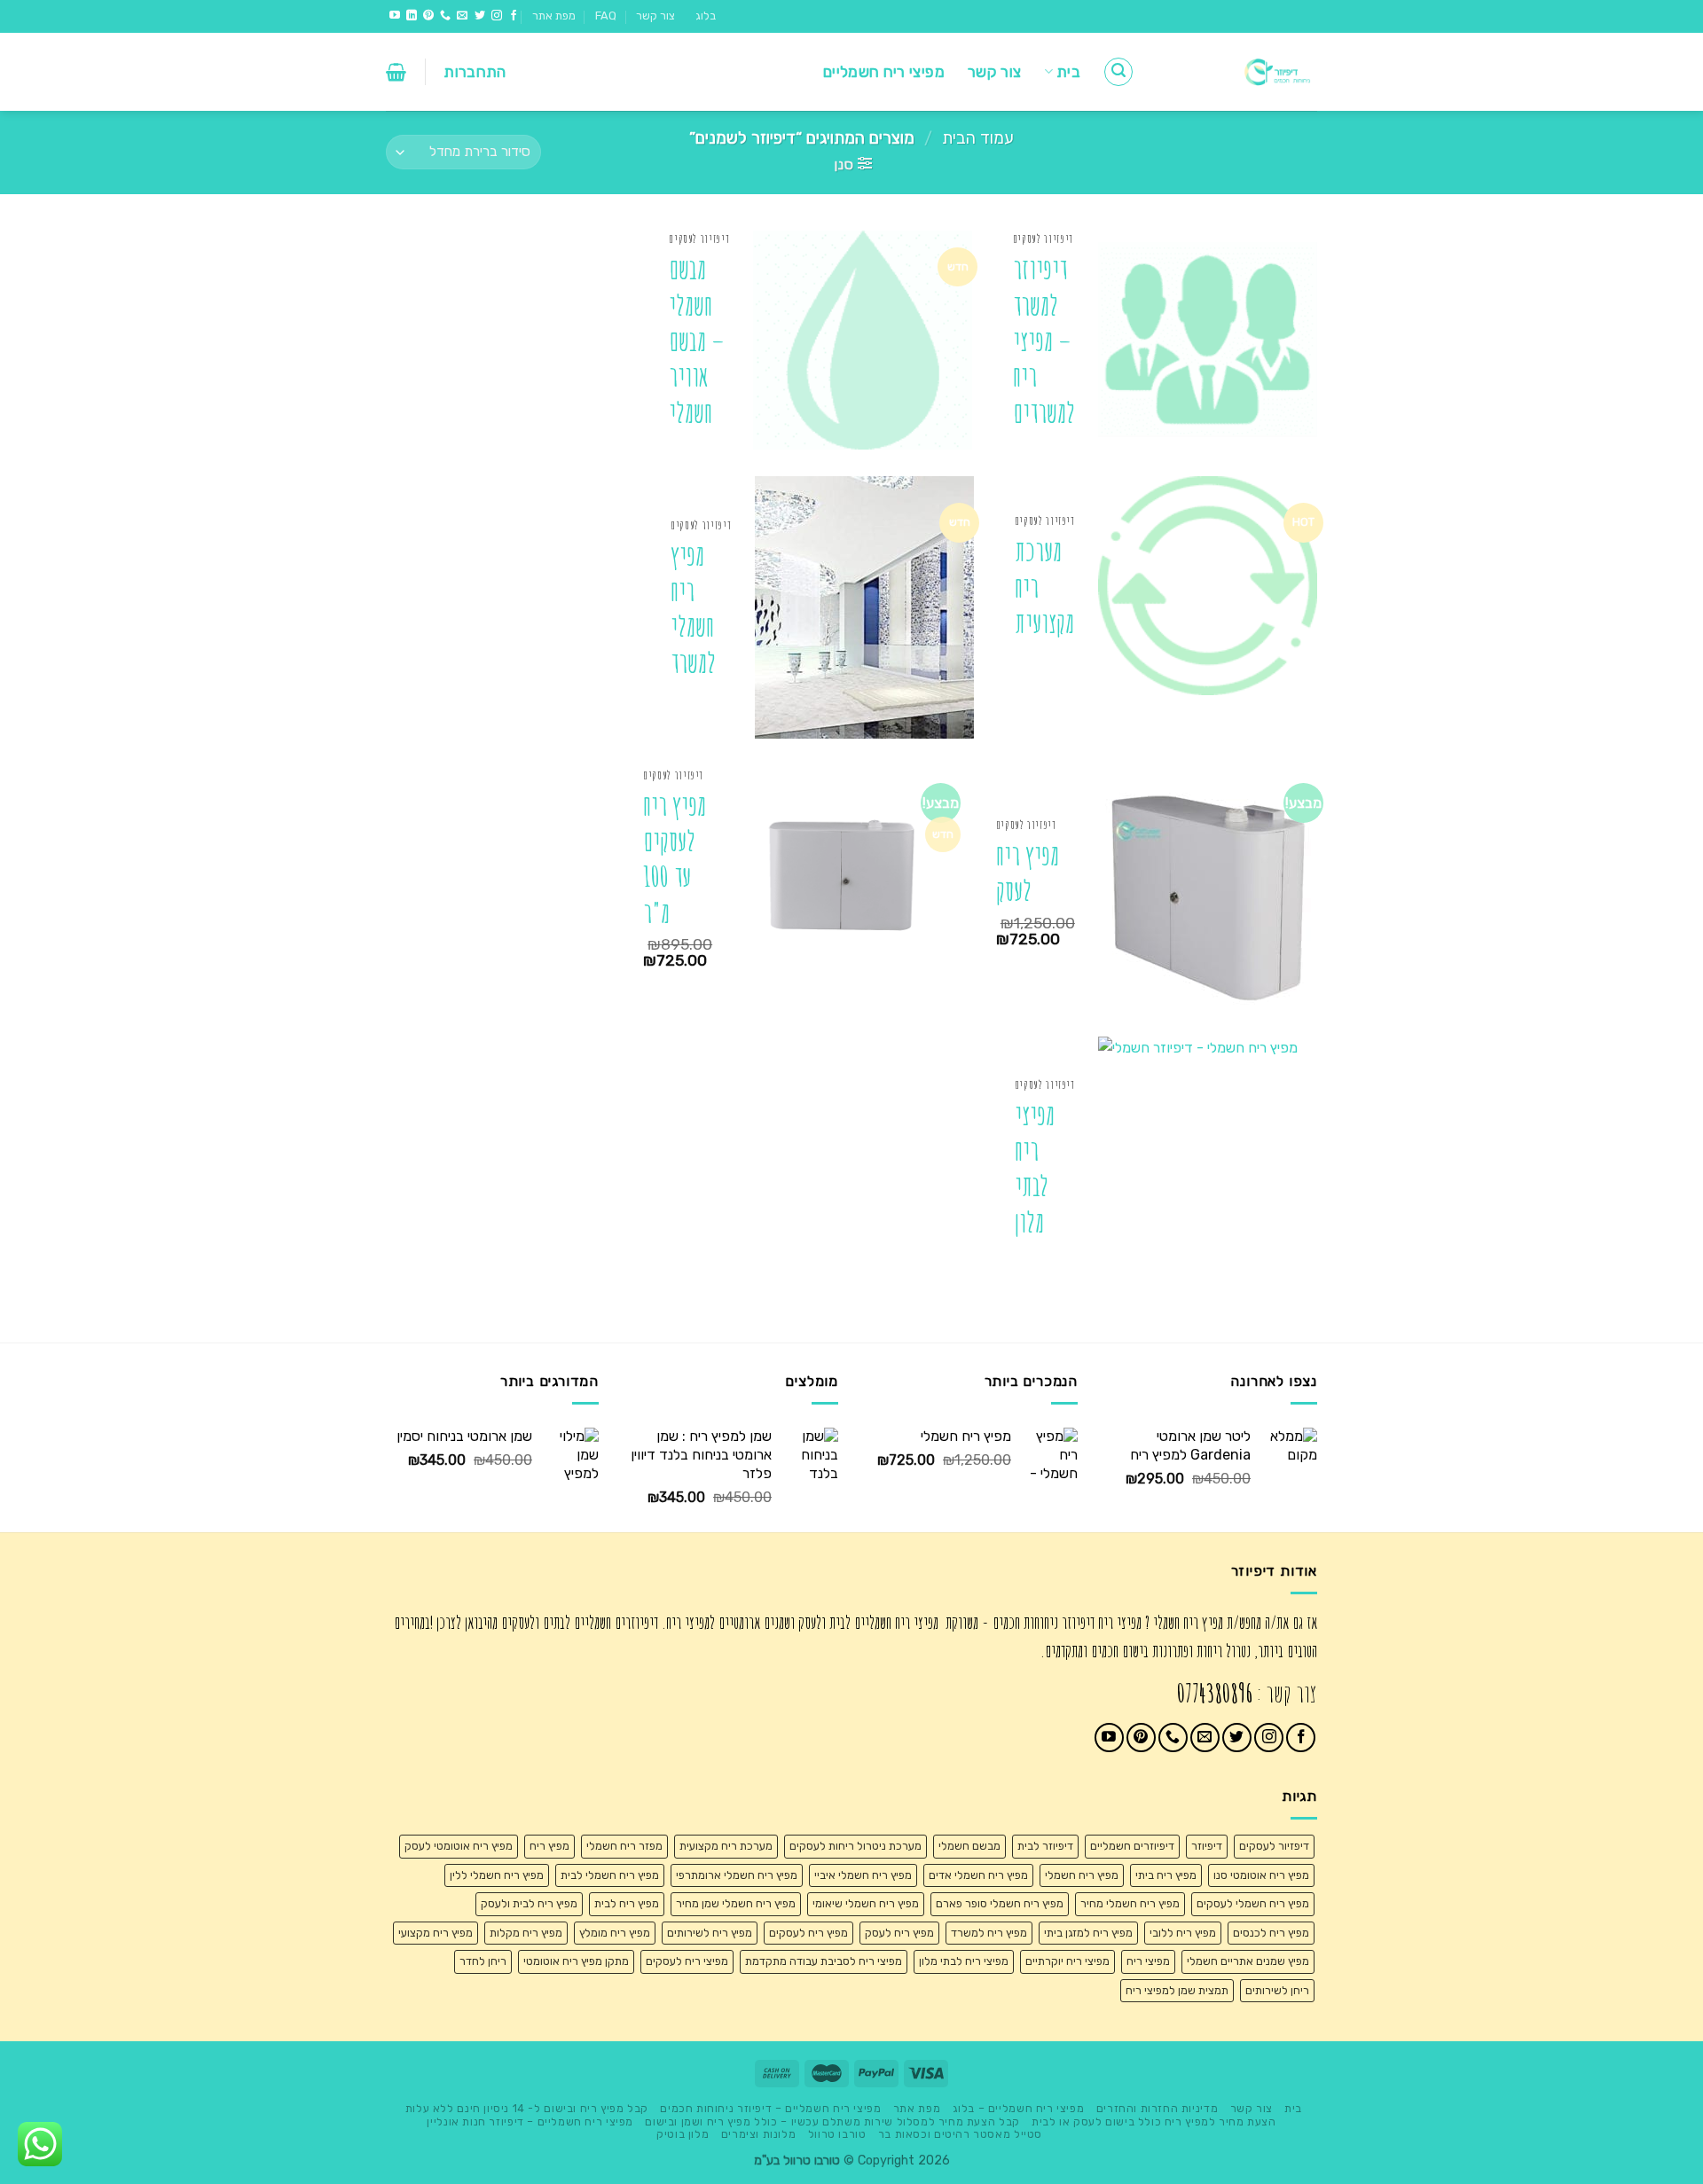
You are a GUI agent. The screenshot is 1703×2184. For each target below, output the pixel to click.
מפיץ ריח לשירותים (710, 1933)
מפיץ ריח (549, 1846)
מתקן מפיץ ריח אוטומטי (576, 1961)
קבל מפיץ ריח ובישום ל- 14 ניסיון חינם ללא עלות (527, 2109)
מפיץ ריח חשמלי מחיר (1130, 1903)
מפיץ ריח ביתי (1166, 1875)
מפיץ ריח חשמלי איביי (863, 1875)
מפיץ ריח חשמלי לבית (610, 1875)
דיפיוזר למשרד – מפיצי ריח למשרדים (1044, 341)
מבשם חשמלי (969, 1846)
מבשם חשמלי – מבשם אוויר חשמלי (697, 341)
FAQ (606, 16)
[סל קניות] (396, 72)
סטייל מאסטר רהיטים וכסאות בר (960, 2134)
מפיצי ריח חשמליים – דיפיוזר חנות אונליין (530, 2122)
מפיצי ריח (1148, 1961)
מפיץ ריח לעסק (1028, 873)
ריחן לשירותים (1277, 1990)
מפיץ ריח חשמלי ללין (497, 1875)
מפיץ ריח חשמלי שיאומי (866, 1903)
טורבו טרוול (837, 2134)
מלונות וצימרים (759, 2134)
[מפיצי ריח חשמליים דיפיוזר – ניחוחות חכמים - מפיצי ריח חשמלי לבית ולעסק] (1239, 72)
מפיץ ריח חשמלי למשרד (693, 609)
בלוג (706, 16)
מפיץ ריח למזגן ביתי (1088, 1933)
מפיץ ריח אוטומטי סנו (1261, 1875)
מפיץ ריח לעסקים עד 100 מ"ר (675, 859)
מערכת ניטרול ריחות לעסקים (855, 1846)
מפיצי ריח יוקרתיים (1067, 1961)
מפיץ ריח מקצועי (436, 1933)
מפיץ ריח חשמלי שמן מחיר (736, 1903)
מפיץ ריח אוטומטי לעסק (459, 1846)
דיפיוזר (1207, 1846)
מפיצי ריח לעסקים (687, 1961)
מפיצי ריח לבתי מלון (1035, 1169)
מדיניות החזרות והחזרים (1157, 2109)
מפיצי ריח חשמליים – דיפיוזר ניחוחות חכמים (770, 2109)
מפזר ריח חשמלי (624, 1846)
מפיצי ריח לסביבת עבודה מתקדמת (824, 1961)
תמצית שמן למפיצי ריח (1177, 1990)
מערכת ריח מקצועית (1044, 587)
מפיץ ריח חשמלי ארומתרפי (737, 1875)
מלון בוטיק (683, 2134)
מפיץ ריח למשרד (989, 1933)
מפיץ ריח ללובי (1183, 1933)
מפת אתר (554, 16)
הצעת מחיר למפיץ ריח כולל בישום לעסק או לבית (1154, 2122)
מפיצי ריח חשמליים (884, 72)
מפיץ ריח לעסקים (808, 1933)
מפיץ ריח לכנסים (1271, 1933)
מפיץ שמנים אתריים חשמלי (1248, 1961)
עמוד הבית (978, 138)
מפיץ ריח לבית (627, 1903)
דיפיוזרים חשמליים (1132, 1846)
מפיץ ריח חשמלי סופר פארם (1000, 1903)
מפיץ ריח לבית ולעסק (529, 1903)
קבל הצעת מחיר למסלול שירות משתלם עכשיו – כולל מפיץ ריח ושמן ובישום (832, 2122)
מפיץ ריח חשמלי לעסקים (1253, 1903)
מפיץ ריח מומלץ (615, 1933)
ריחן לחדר (483, 1961)
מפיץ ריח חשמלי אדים (978, 1875)
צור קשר (655, 16)
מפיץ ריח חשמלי (1082, 1875)
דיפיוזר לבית (1045, 1846)
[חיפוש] (1118, 72)
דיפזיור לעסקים (1274, 1846)
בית (1068, 72)
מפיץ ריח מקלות (526, 1933)
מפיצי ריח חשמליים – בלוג (1019, 2109)
